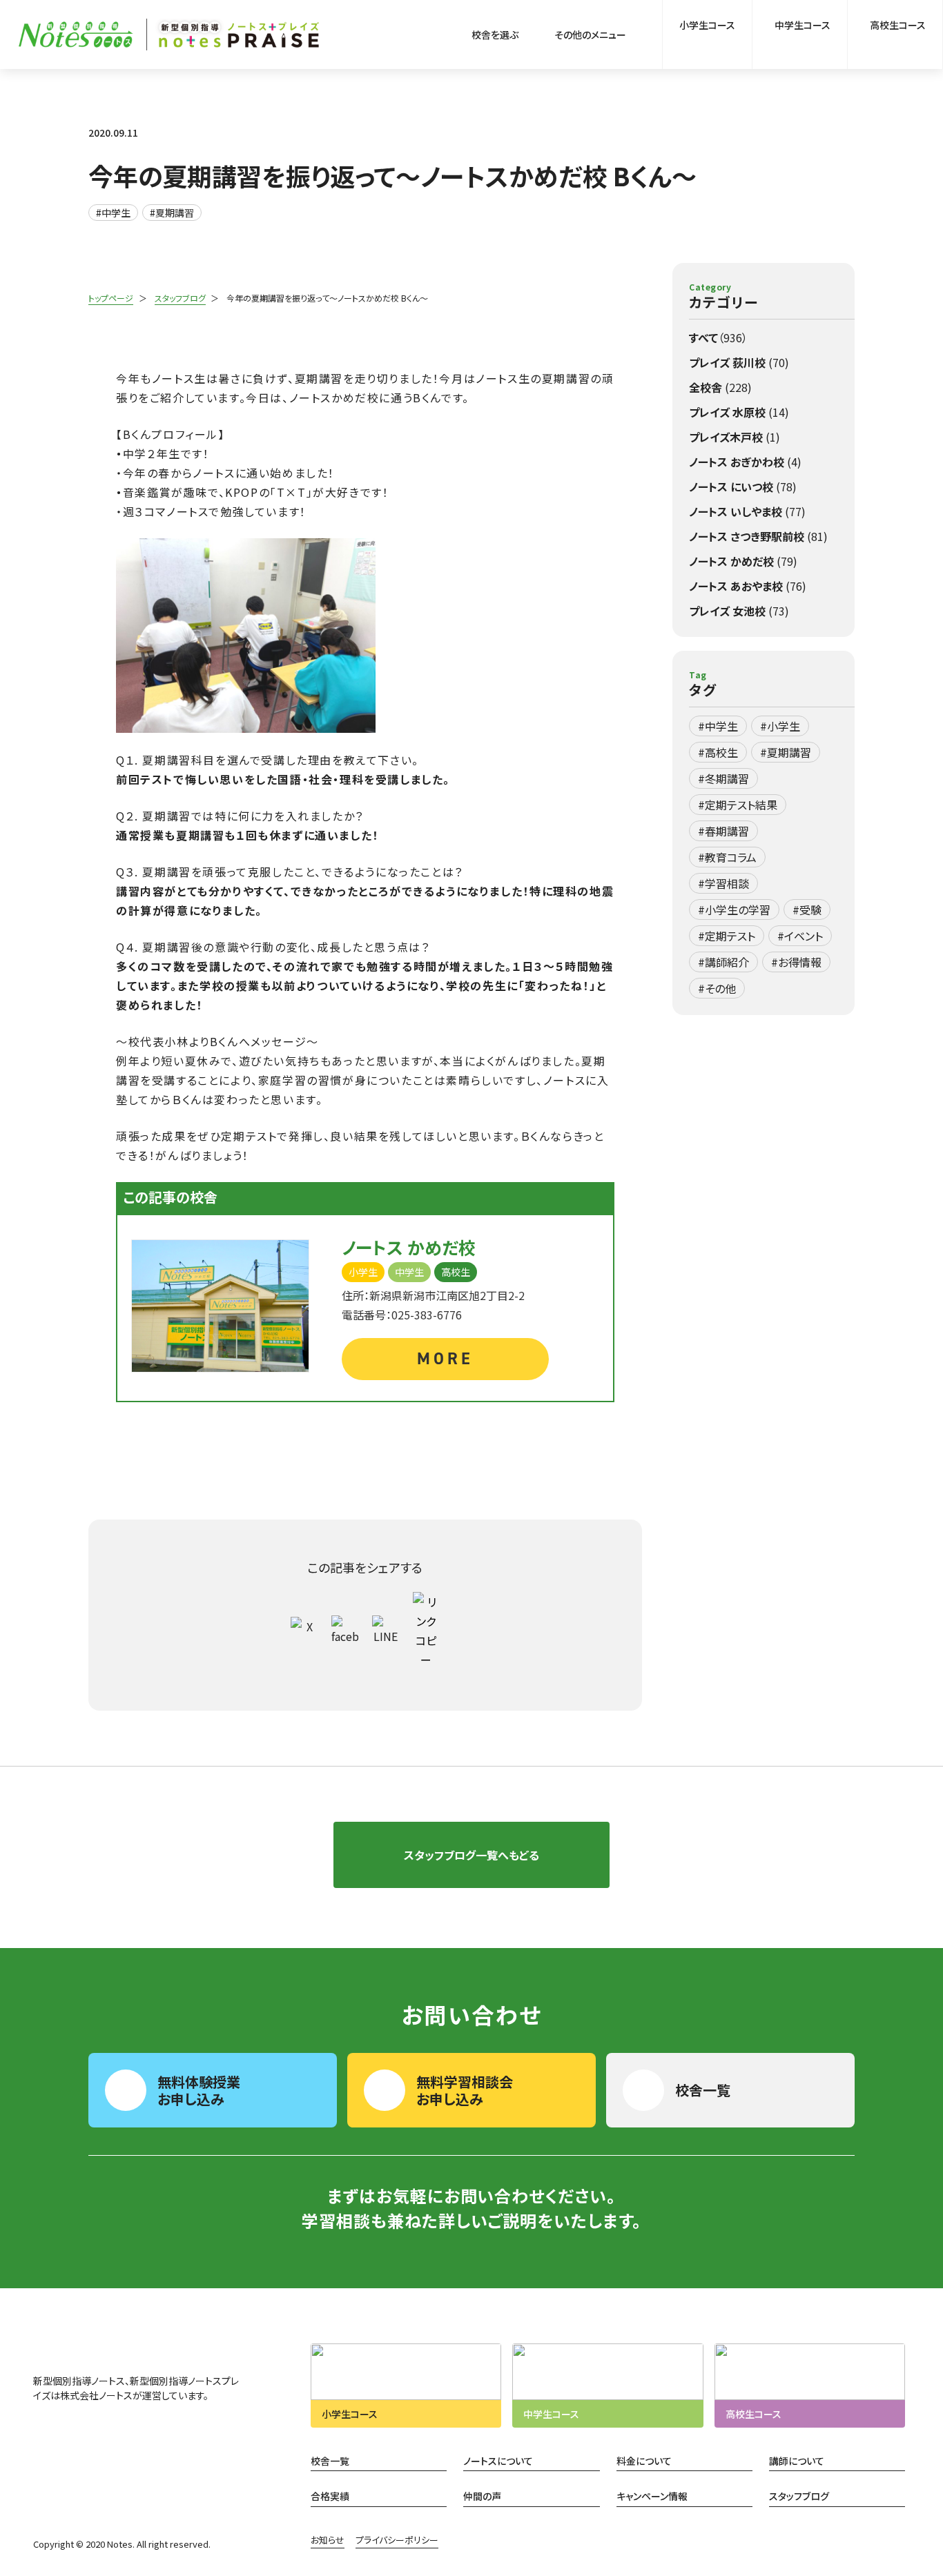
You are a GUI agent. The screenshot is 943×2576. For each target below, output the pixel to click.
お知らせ (328, 2540)
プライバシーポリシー (397, 2540)
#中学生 (113, 213)
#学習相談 (723, 883)
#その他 (717, 988)
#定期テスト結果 (738, 805)
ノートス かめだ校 (743, 561)
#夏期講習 (172, 213)
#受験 (807, 910)
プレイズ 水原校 (739, 412)
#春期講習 (723, 831)
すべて (718, 337)
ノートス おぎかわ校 (745, 462)
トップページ (111, 298)
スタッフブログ (180, 298)
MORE (445, 1359)
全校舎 (720, 387)
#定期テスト (727, 936)
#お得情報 (796, 962)
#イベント (800, 936)
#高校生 (718, 752)
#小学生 (780, 726)
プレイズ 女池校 (739, 611)
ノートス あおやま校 (748, 586)
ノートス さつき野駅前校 (758, 536)
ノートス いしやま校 (747, 511)
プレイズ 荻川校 (739, 362)
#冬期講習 (723, 778)
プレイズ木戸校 (735, 437)
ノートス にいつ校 (743, 486)
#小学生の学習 (734, 910)
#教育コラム (727, 857)
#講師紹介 (723, 962)
